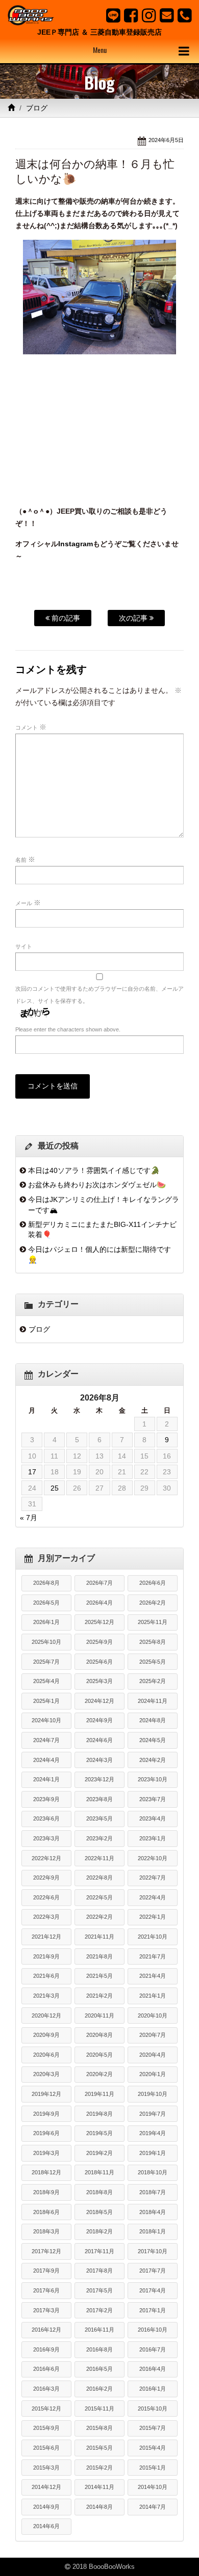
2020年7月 (153, 2035)
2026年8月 (46, 1583)
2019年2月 (99, 2153)
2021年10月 (153, 1937)
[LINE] (113, 15)
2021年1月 (153, 1996)
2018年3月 (46, 2231)
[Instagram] (149, 15)
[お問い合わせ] (167, 15)
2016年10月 (153, 2330)
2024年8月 (153, 1720)
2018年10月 (153, 2172)
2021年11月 (99, 1937)
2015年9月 (46, 2428)
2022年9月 (46, 1878)
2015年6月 (46, 2448)
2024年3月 (99, 1760)
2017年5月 (99, 2290)
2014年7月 (153, 2507)
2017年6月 (46, 2290)
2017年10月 (153, 2251)
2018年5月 (99, 2212)
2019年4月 (153, 2133)
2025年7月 (46, 1662)
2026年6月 (153, 1583)
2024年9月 (99, 1720)
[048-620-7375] (184, 15)
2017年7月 (153, 2271)
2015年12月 (46, 2409)
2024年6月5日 (166, 140)
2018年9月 (46, 2192)
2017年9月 (46, 2271)
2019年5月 (99, 2133)
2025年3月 (99, 1681)
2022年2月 (99, 1917)
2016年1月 (153, 2389)
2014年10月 (153, 2487)
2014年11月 (99, 2487)
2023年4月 (153, 1818)
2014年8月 (99, 2507)
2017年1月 (153, 2310)
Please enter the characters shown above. (68, 1029)
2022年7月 (153, 1878)
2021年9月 (46, 1956)
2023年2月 (99, 1838)
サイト (24, 946)
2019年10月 (153, 2094)
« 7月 (29, 1518)
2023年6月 (46, 1818)
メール (28, 903)
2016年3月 (46, 2389)
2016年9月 (46, 2349)
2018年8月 (99, 2192)
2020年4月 (153, 2055)
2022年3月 (46, 1917)
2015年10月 (153, 2409)
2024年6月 (99, 1740)
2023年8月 (99, 1799)
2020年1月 (153, 2074)
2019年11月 (99, 2094)
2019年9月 (46, 2114)
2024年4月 (46, 1760)
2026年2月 (153, 1603)
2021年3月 (46, 1996)
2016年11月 (99, 2330)
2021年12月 (46, 1937)
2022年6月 (46, 1897)
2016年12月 (46, 2330)
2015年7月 (153, 2428)
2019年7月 (153, 2114)
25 (55, 1488)
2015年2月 (99, 2468)
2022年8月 (99, 1878)
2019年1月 (153, 2153)
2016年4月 (153, 2369)
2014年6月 (46, 2526)
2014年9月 (46, 2507)
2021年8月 (99, 1956)
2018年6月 (46, 2212)
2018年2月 (99, 2231)
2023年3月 (46, 1838)
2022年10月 (153, 1858)
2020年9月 (46, 2035)
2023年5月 (99, 1818)
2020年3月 (46, 2074)
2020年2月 (99, 2074)
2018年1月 (153, 2231)
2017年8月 (99, 2271)
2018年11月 (99, 2172)
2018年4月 (153, 2212)
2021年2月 (99, 1996)
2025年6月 (99, 1662)
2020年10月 (153, 2015)
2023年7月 (153, 1799)
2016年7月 (153, 2349)
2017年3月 (46, 2310)
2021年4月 (153, 1976)
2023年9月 (46, 1799)
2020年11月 (99, 2015)
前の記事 (65, 618)
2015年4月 (153, 2448)
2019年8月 (99, 2114)
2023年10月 (153, 1779)
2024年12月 (99, 1701)
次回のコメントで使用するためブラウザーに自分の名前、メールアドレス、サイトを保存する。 (99, 995)
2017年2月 (99, 2310)
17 (32, 1472)
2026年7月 (99, 1583)
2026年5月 (46, 1603)
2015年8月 (99, 2428)
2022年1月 (153, 1917)
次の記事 (134, 618)
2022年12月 (46, 1858)
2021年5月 (99, 1976)
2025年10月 (46, 1642)
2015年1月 (153, 2468)
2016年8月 (99, 2349)
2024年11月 (153, 1701)
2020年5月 (99, 2055)
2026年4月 (99, 1603)
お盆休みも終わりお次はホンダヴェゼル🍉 (97, 1185)
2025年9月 (99, 1642)
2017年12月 (46, 2251)
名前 (25, 859)
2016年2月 (99, 2389)
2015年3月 (46, 2468)
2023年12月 (99, 1779)
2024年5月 (153, 1740)
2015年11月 (99, 2409)
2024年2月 (153, 1760)
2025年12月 (99, 1622)
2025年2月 (153, 1681)
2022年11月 (99, 1858)
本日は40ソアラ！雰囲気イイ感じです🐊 (94, 1170)
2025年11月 (153, 1622)
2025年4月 (46, 1681)
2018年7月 (153, 2192)
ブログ (37, 108)
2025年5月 (153, 1662)
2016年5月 (99, 2369)
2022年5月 (99, 1897)
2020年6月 (46, 2055)
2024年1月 (46, 1779)
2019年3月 (46, 2153)
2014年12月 (46, 2487)
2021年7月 (153, 1956)
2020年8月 (99, 2035)
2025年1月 (46, 1701)
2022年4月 (153, 1897)
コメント (31, 727)
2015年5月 (99, 2448)
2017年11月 (99, 2251)
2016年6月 (46, 2369)
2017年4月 (153, 2290)
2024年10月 (46, 1720)
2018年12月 (46, 2172)
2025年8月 (153, 1642)
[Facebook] (131, 15)
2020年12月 (46, 2015)
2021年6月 (46, 1976)
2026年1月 (46, 1622)
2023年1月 (153, 1838)
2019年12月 (46, 2094)
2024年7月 (46, 1740)
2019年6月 (46, 2133)
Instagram (76, 544)
